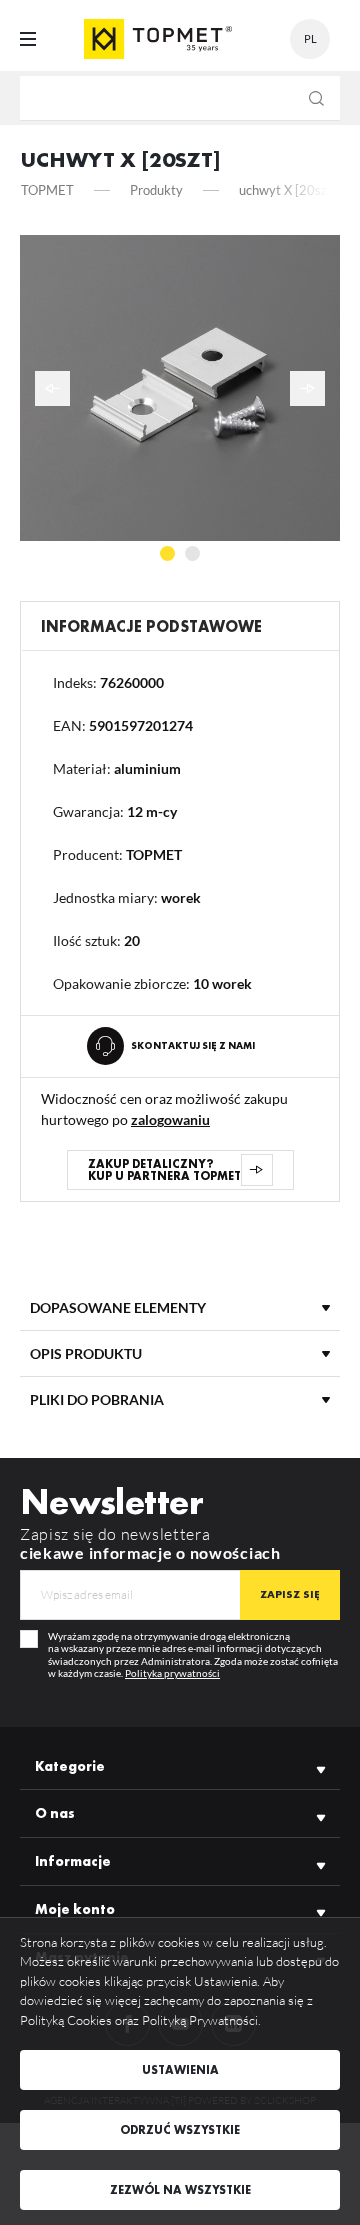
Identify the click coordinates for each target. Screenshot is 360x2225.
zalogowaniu (170, 1119)
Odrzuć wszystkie (180, 2130)
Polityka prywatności (172, 1673)
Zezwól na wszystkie (180, 2190)
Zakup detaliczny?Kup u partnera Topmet (164, 1170)
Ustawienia (180, 2070)
